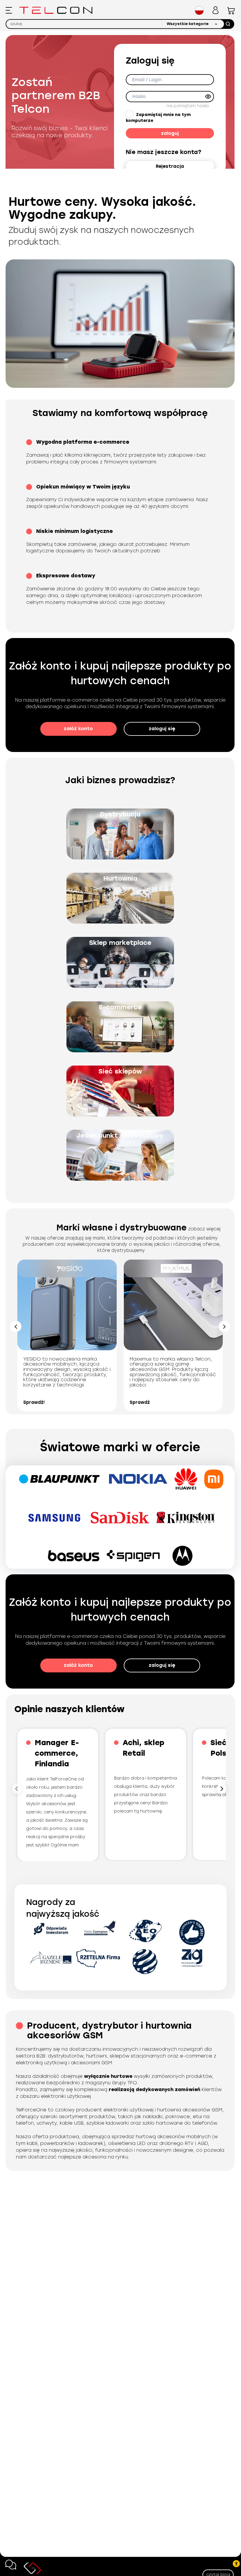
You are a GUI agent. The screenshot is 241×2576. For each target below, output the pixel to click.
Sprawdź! (34, 1402)
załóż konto (78, 729)
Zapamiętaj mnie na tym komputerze (158, 118)
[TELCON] (56, 10)
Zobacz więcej (204, 1229)
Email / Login (147, 80)
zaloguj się (162, 729)
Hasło (139, 97)
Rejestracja (170, 166)
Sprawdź (140, 1402)
